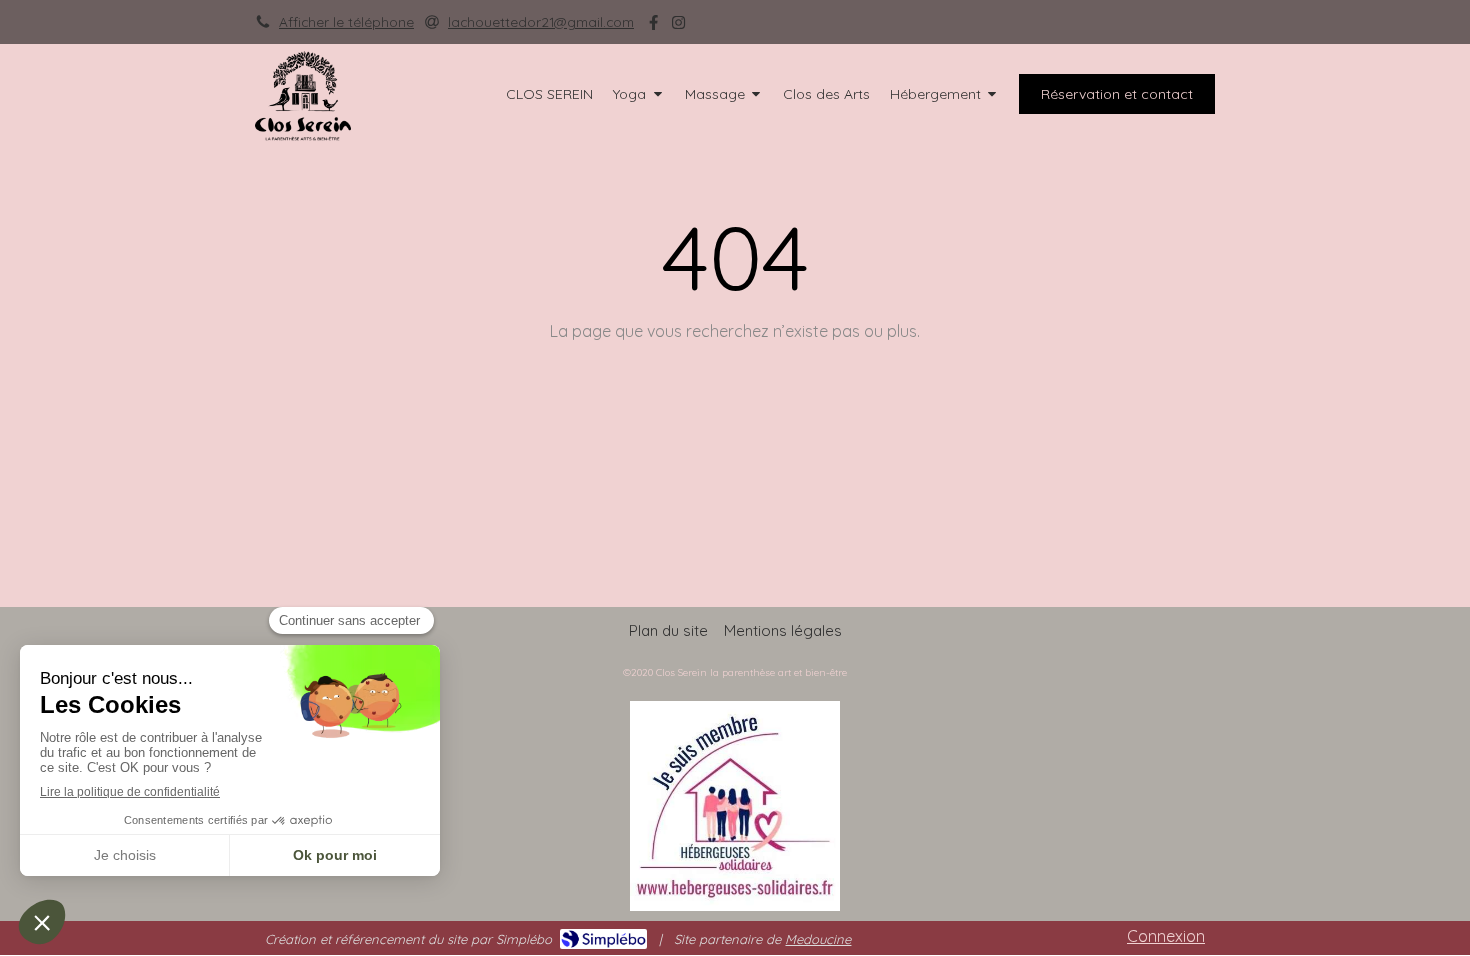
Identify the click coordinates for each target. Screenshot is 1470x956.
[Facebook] (653, 26)
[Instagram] (678, 26)
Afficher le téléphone (346, 21)
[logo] (303, 135)
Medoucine (818, 939)
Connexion (1166, 936)
